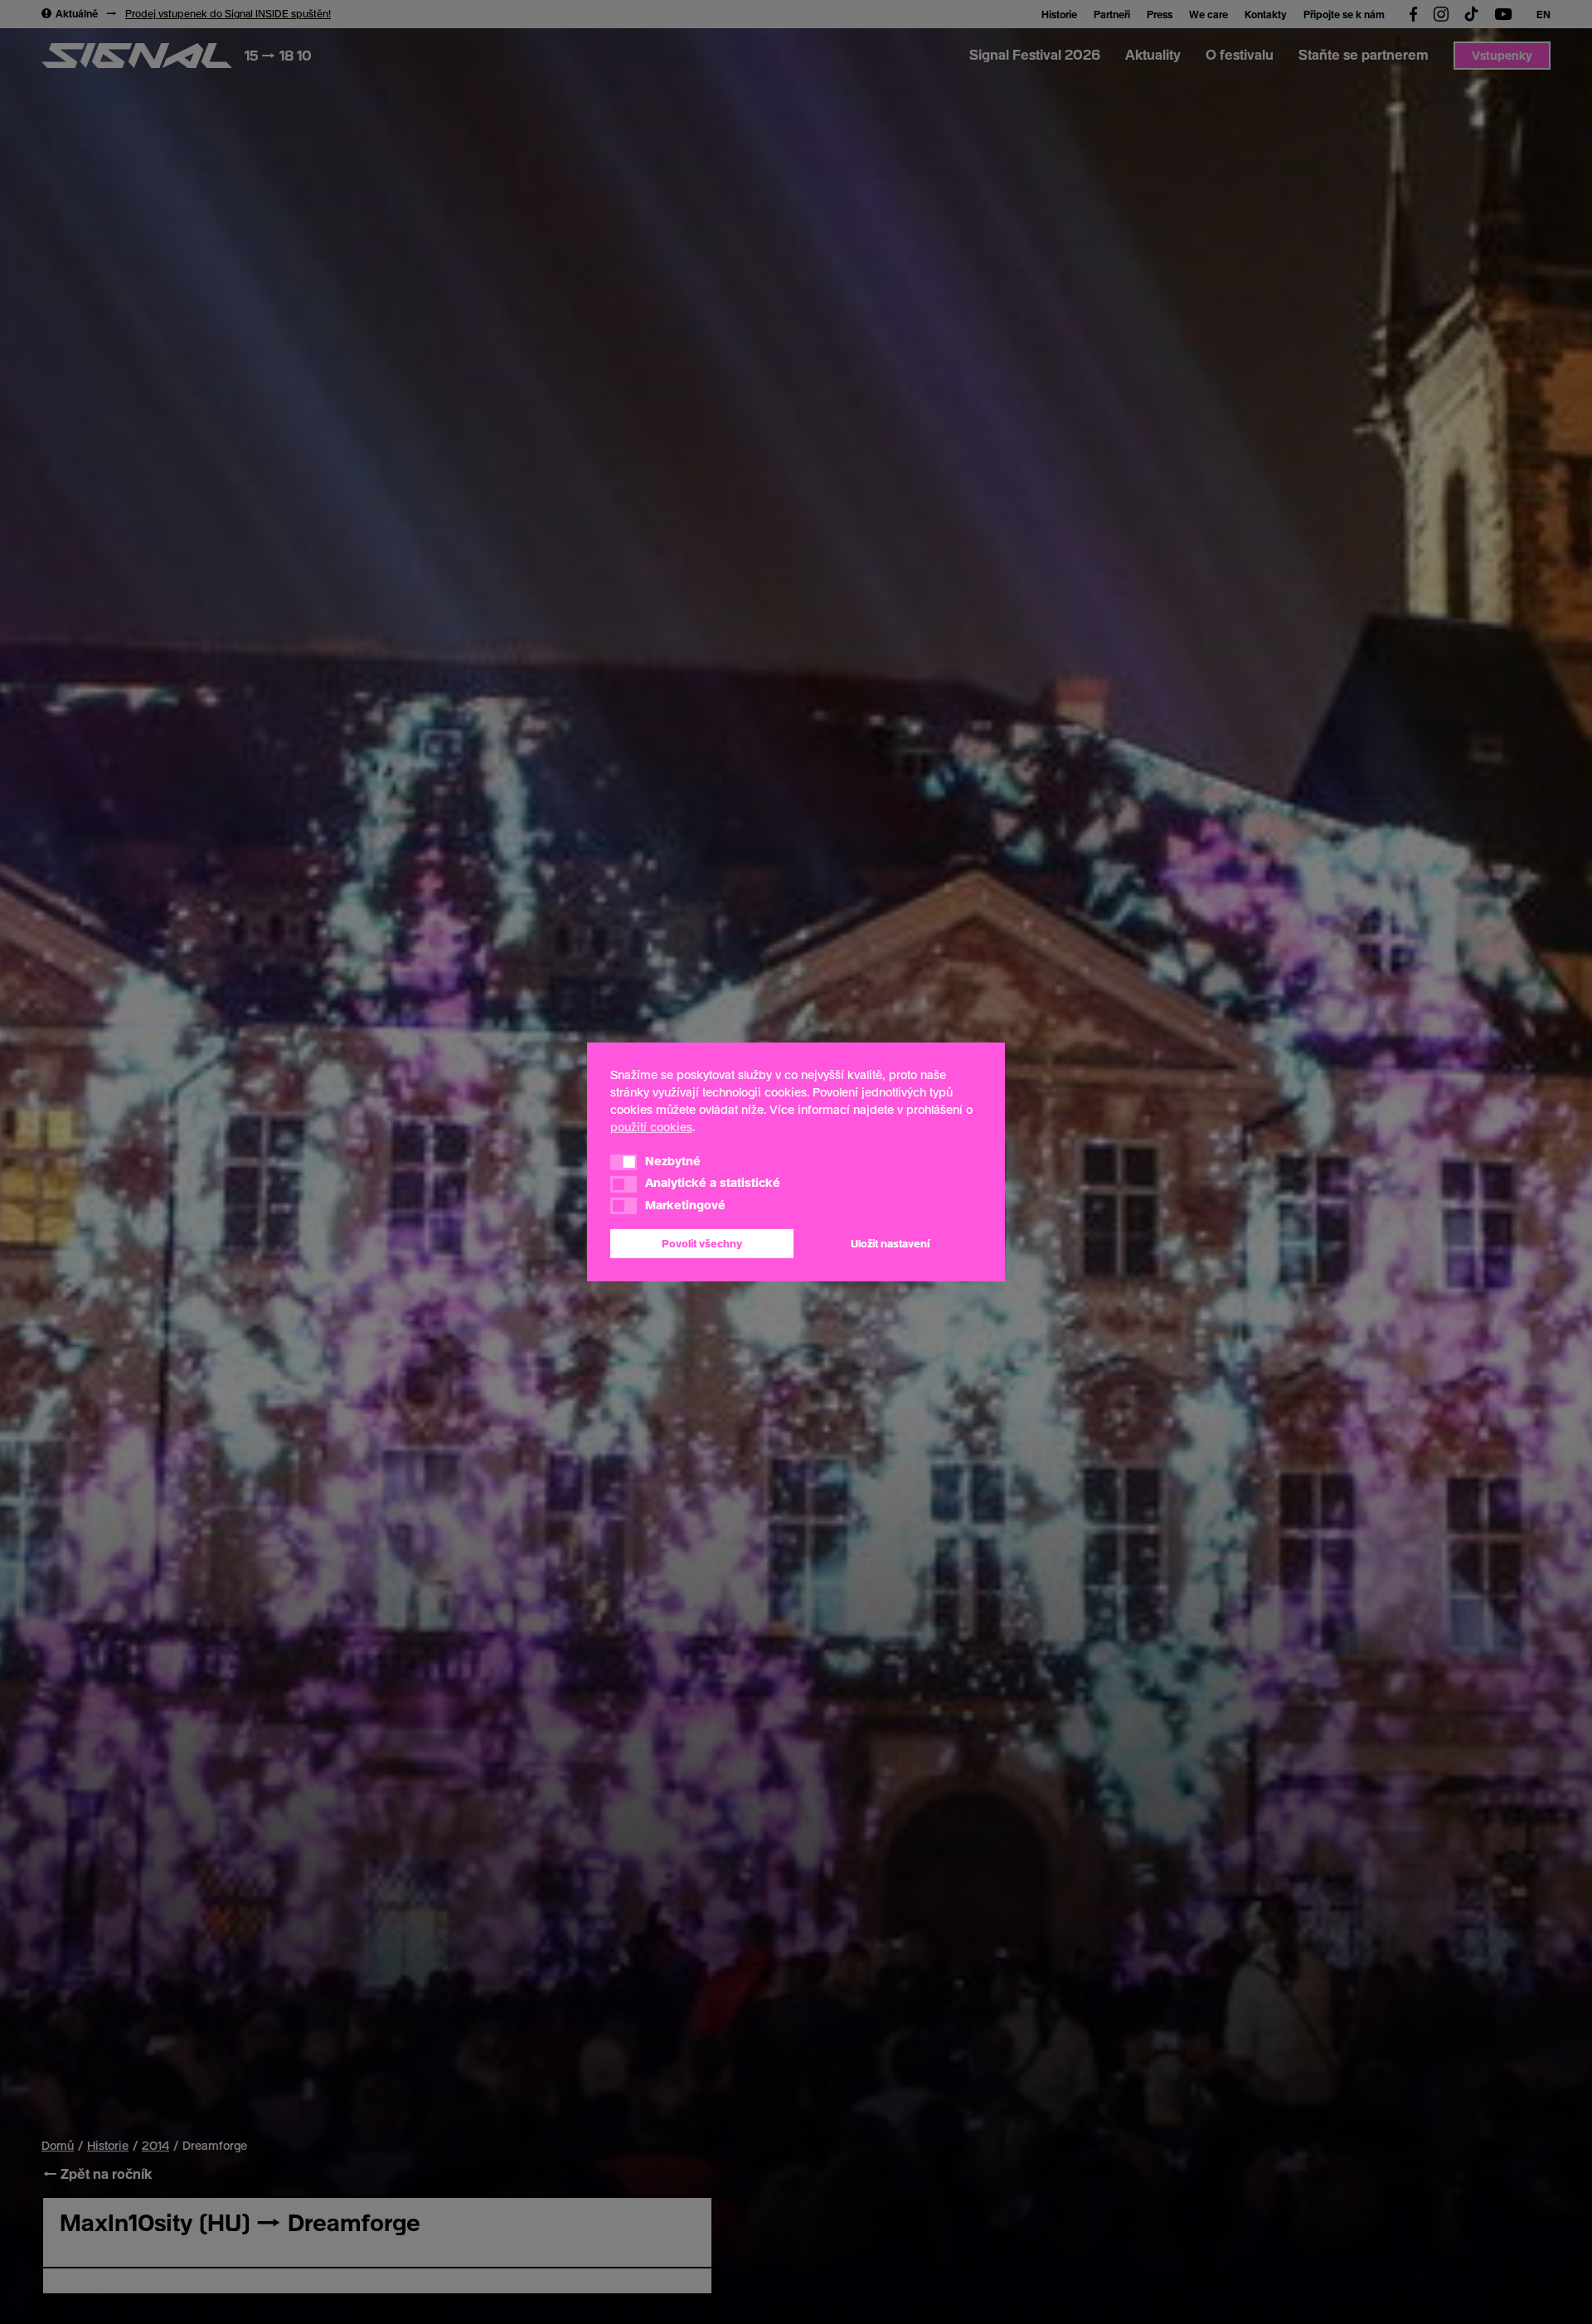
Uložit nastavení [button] (890, 1243)
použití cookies (651, 1127)
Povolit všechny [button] (702, 1243)
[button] (624, 1162)
